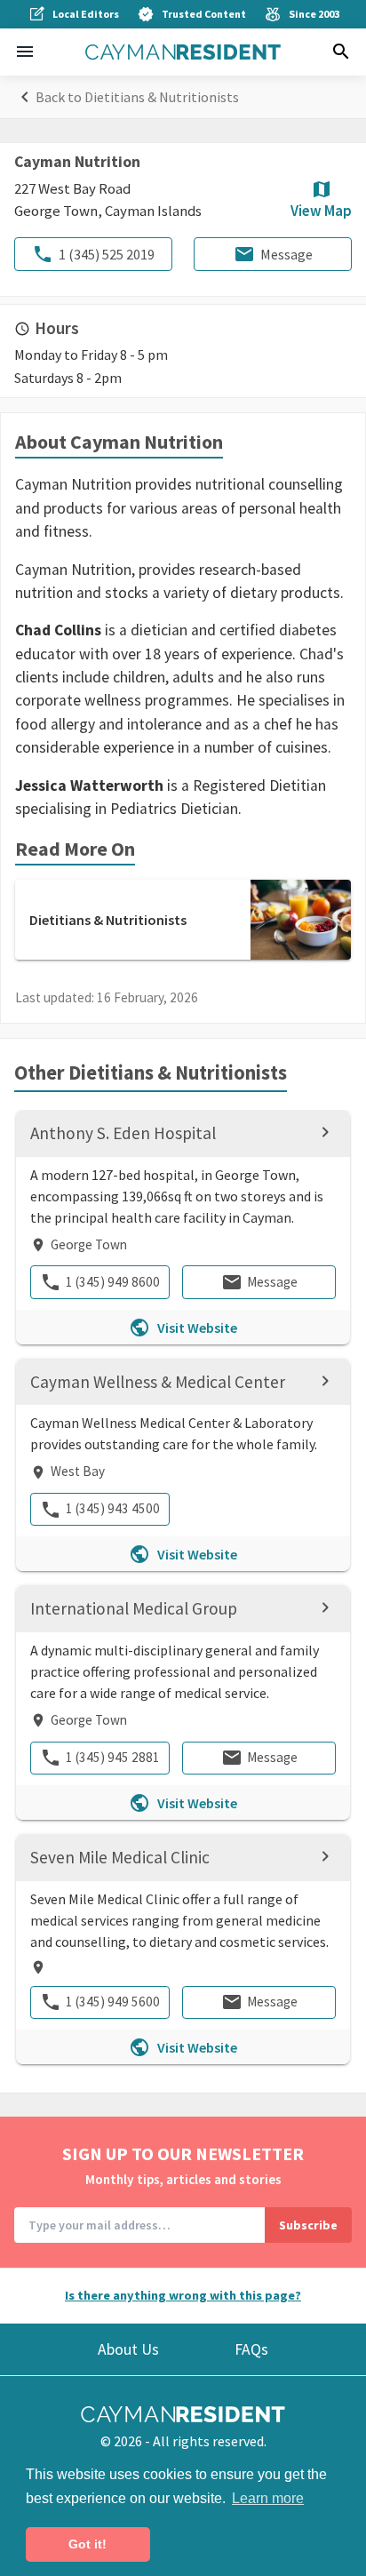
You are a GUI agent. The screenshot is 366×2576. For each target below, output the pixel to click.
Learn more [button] (268, 2498)
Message (286, 254)
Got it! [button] (88, 2544)
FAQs (251, 2349)
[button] (25, 52)
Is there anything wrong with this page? (183, 2295)
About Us (128, 2349)
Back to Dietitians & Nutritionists (137, 97)
